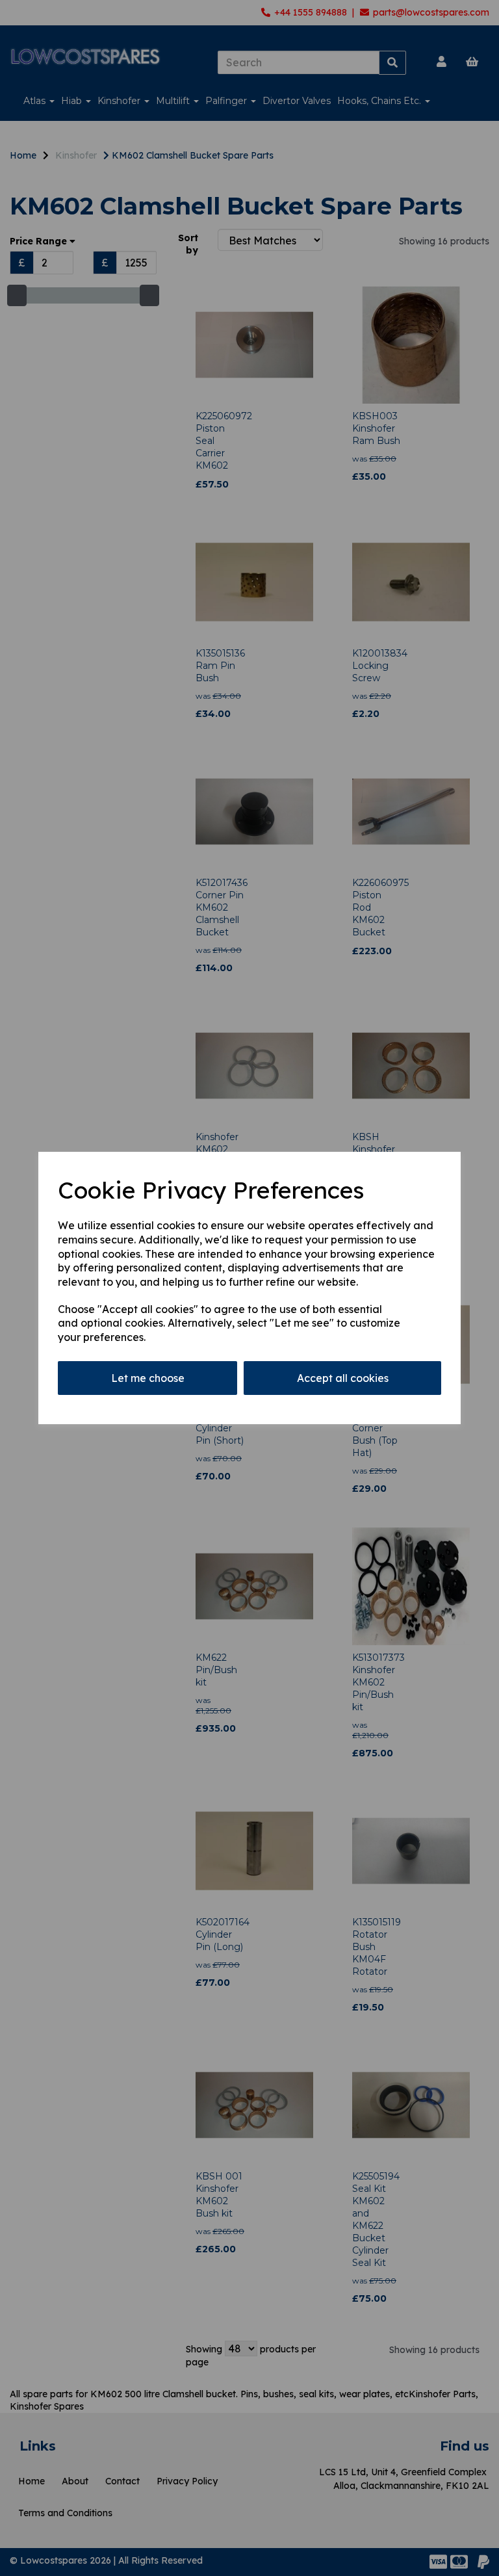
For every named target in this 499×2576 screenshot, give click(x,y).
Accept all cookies (343, 1378)
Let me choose (148, 1378)
